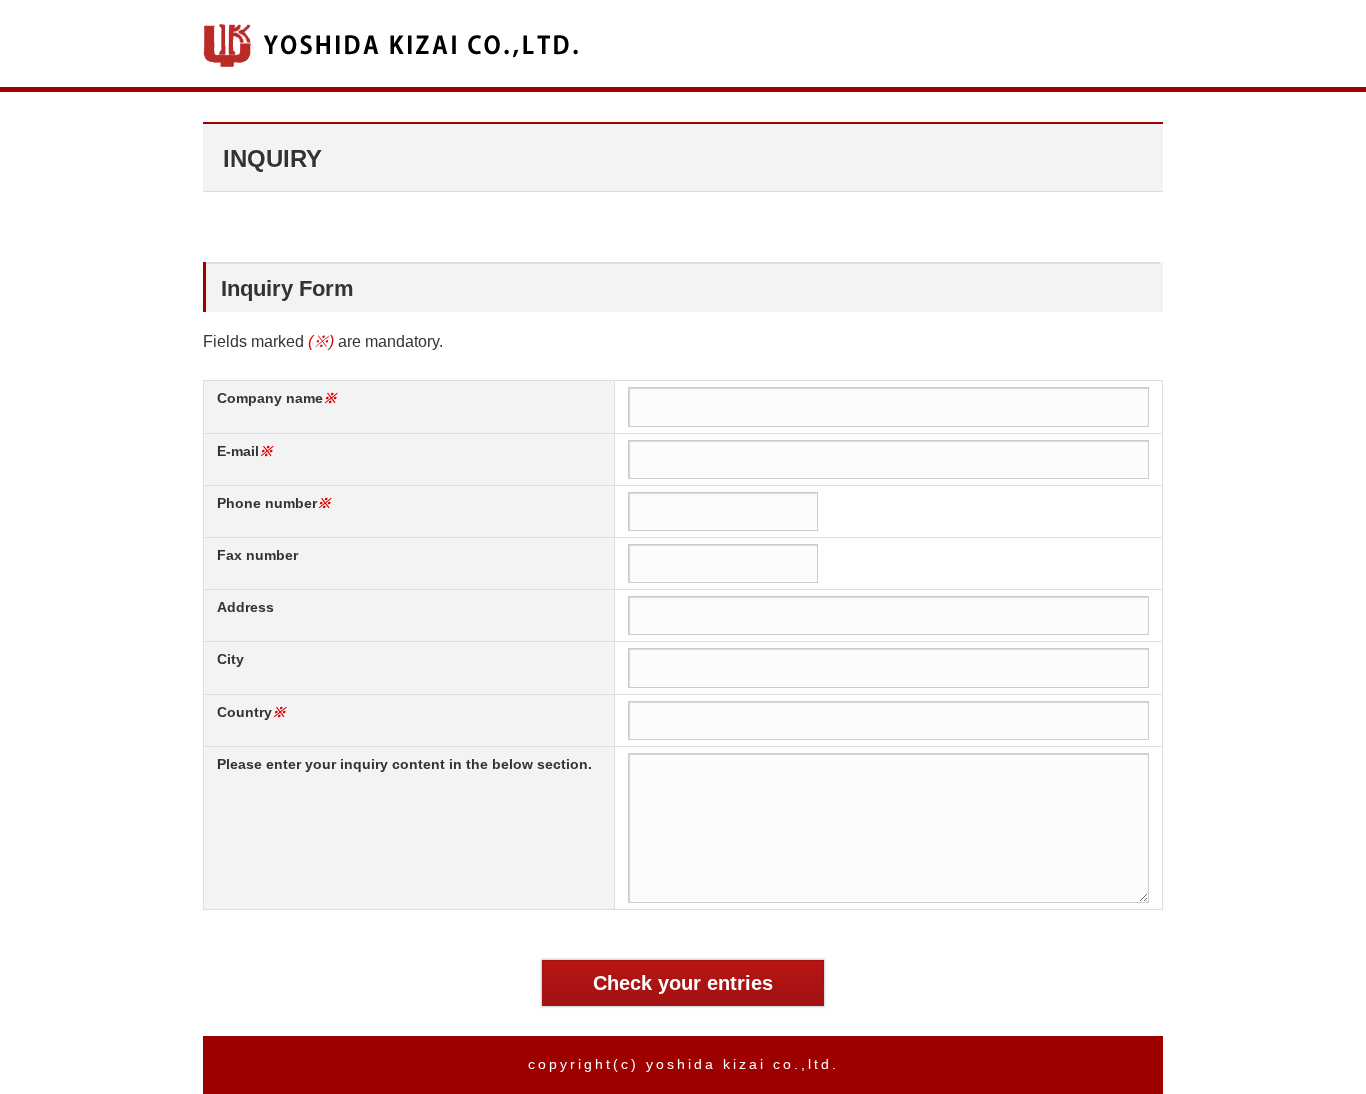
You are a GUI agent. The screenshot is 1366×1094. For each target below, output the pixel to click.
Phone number (267, 503)
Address (245, 607)
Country (244, 712)
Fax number (257, 555)
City (230, 659)
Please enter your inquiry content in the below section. (404, 764)
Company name (270, 398)
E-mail (238, 451)
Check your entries (683, 983)
